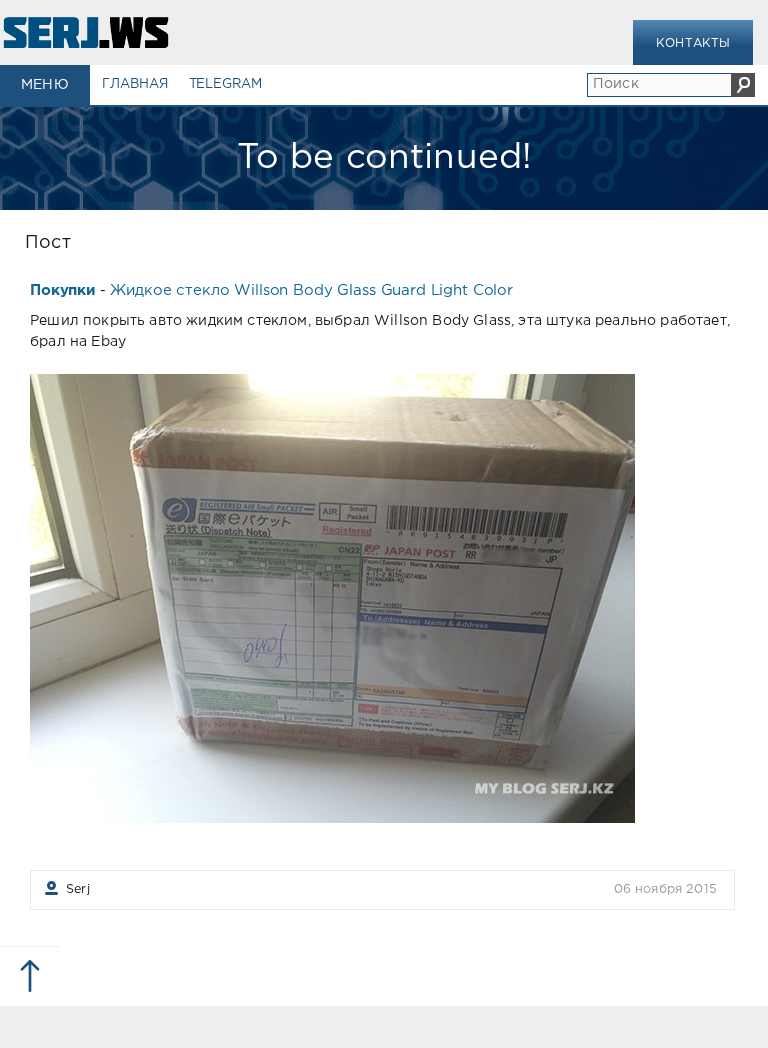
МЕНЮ (45, 85)
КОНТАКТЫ (693, 43)
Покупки (63, 290)
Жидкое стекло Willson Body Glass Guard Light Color (311, 290)
